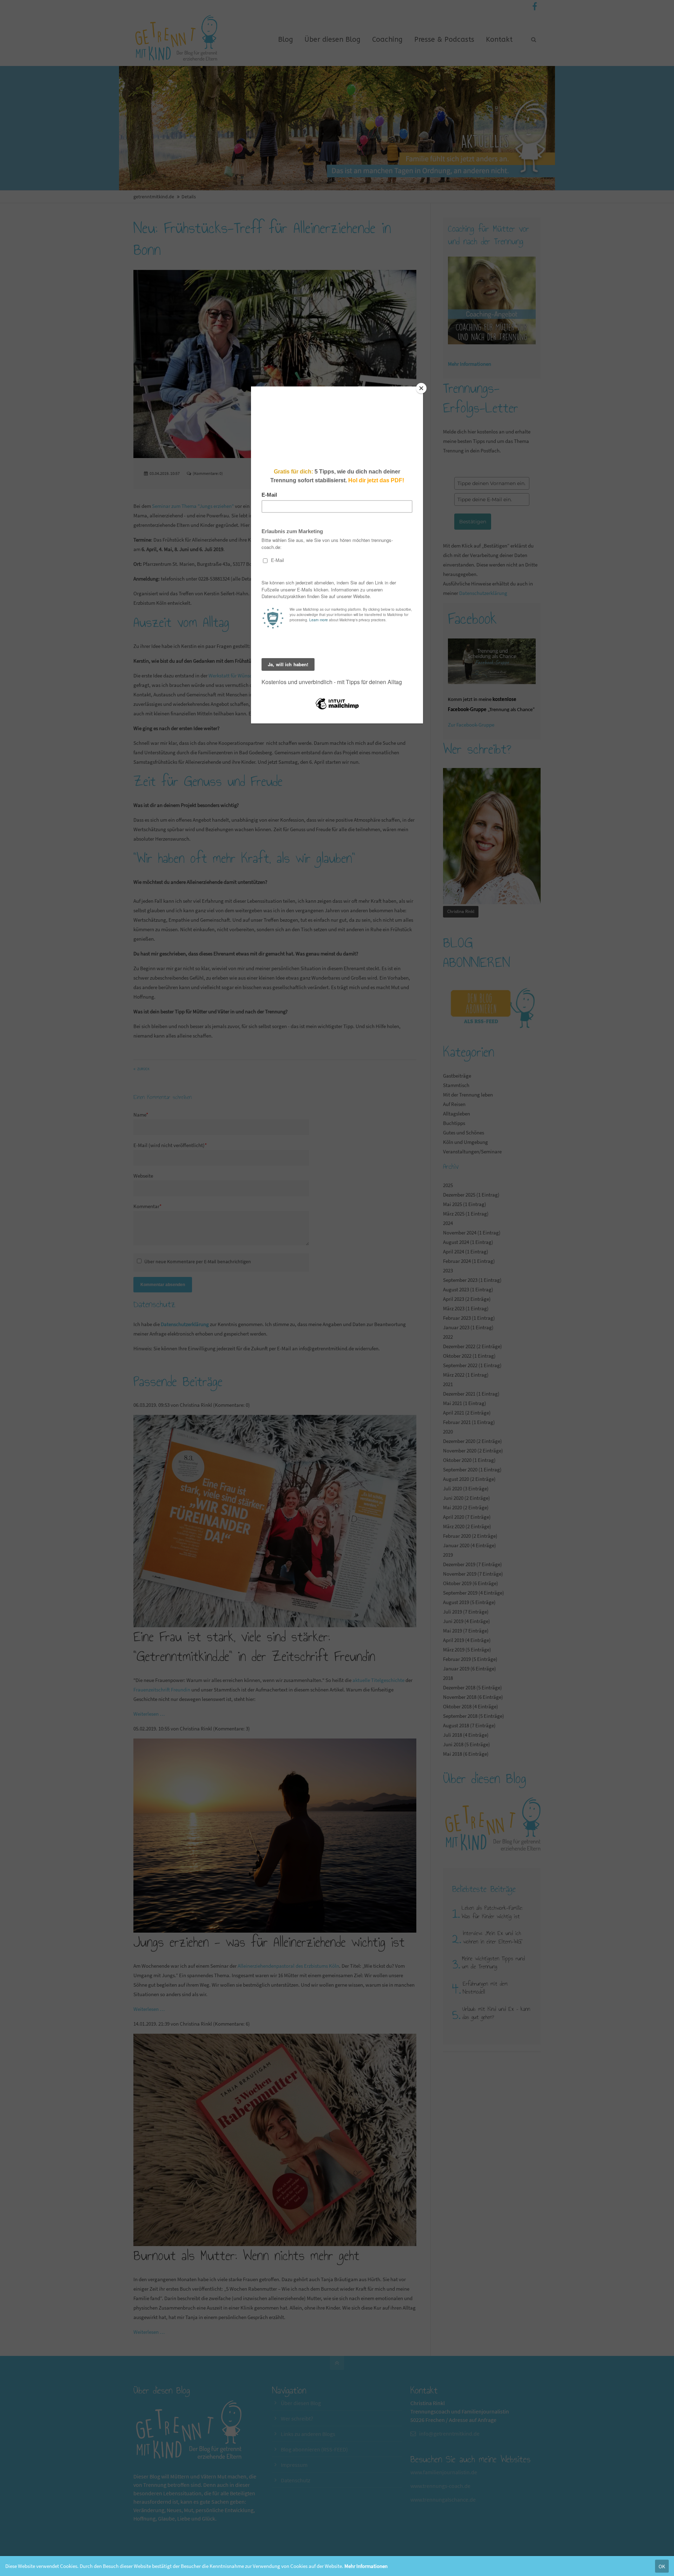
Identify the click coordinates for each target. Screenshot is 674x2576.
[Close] (421, 388)
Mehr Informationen (366, 2566)
